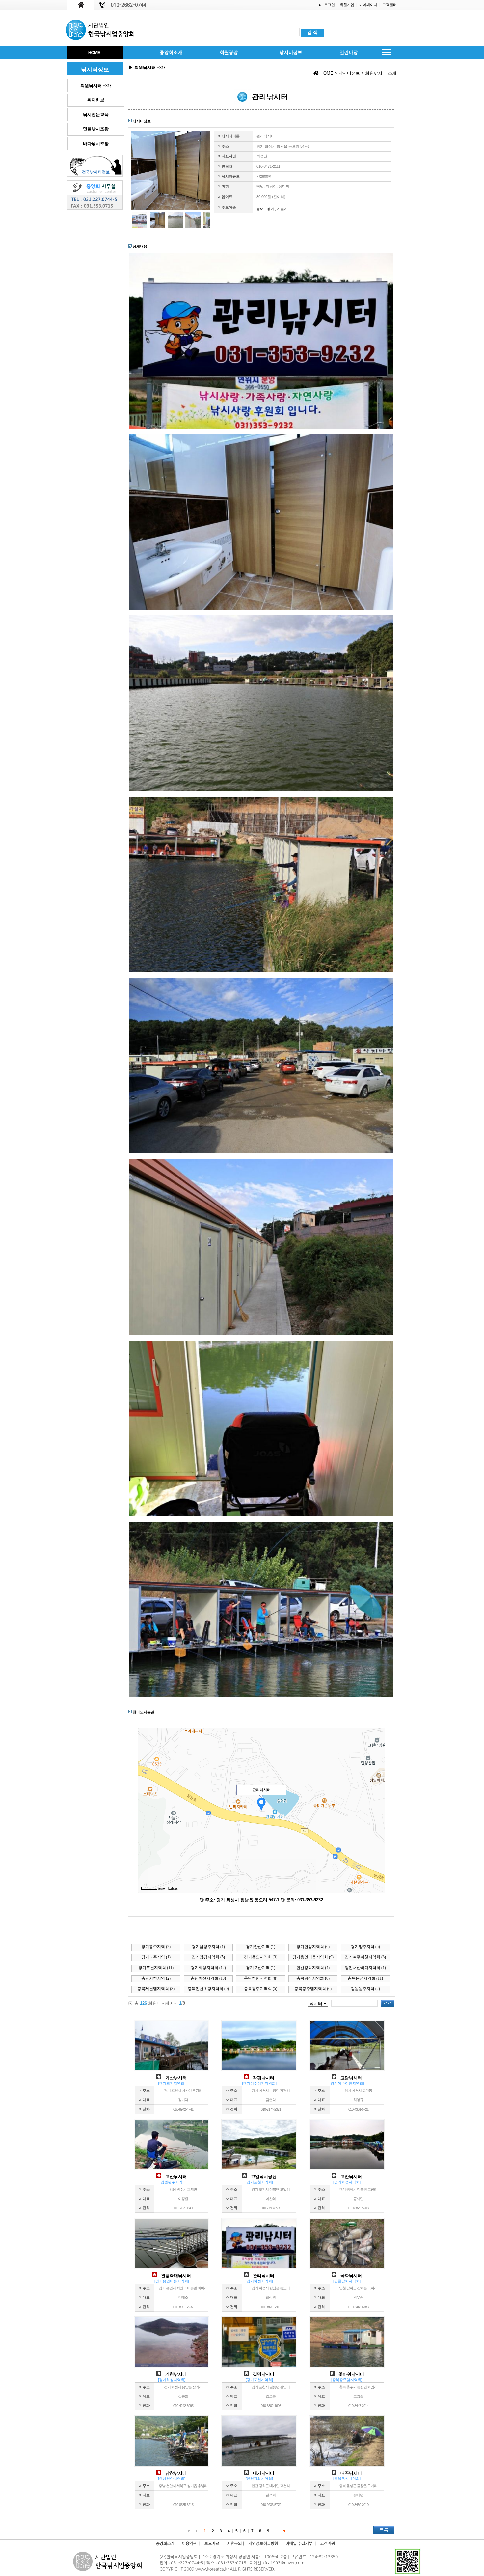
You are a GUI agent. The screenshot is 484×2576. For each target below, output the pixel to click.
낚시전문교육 (96, 114)
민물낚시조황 (96, 129)
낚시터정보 (349, 73)
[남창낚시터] (172, 2464)
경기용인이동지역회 (313, 1957)
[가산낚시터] (172, 2069)
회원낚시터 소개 (96, 85)
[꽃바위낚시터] (347, 2366)
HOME (327, 73)
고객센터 (390, 5)
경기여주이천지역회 (365, 1957)
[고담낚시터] (347, 2069)
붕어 (260, 209)
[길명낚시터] (259, 2366)
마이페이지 (368, 5)
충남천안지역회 (261, 1978)
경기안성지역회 (313, 1947)
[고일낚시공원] (259, 2168)
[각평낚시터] (259, 2069)
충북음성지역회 (365, 1978)
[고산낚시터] (172, 2168)
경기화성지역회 (208, 1968)
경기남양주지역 (208, 1947)
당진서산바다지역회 (365, 1968)
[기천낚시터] (172, 2366)
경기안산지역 (261, 1947)
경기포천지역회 (156, 1968)
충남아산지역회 (208, 1978)
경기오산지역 (261, 1968)
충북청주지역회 (261, 1989)
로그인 (329, 5)
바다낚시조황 (96, 143)
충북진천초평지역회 (208, 1989)
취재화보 (96, 100)
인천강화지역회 (313, 1968)
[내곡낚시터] (347, 2464)
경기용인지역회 (261, 1957)
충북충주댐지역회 (313, 1989)
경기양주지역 (365, 1947)
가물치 (282, 209)
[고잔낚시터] (347, 2168)
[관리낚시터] (259, 2267)
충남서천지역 (156, 1978)
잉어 (270, 209)
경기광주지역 (156, 1947)
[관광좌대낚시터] (172, 2267)
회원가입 (347, 5)
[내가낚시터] (259, 2464)
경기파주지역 (156, 1957)
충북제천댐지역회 (156, 1989)
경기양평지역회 (208, 1957)
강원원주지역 (365, 1989)
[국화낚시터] (347, 2267)
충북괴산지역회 (313, 1978)
